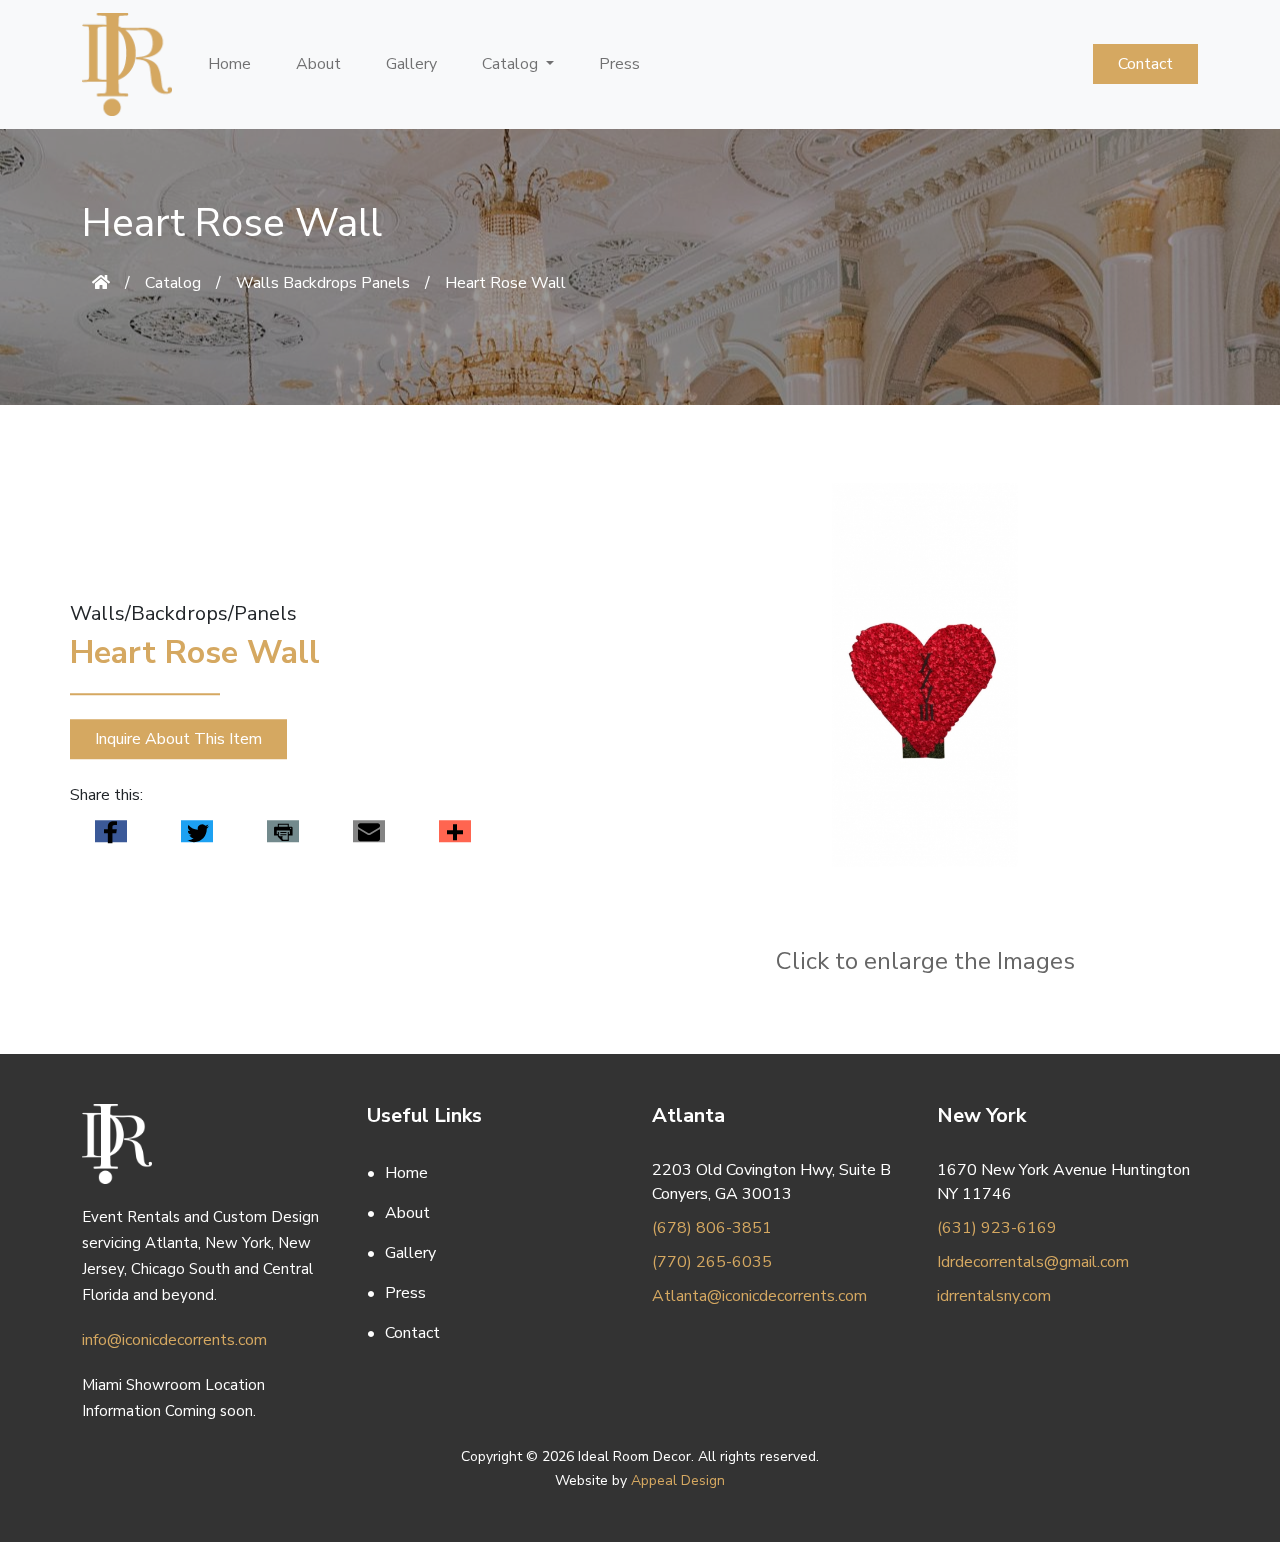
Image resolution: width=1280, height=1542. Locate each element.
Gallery (411, 64)
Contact (1145, 64)
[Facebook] (111, 831)
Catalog (173, 283)
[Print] (283, 831)
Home (229, 64)
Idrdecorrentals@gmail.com (1033, 1262)
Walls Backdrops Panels (323, 283)
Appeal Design (678, 1480)
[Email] (369, 831)
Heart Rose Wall (505, 283)
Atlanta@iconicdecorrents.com (759, 1296)
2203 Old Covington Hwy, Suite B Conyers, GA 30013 (771, 1182)
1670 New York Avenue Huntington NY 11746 (1063, 1182)
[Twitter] (197, 831)
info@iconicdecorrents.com (174, 1340)
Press (619, 64)
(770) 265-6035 (712, 1262)
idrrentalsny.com (994, 1296)
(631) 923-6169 (997, 1228)
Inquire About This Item (178, 739)
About (318, 64)
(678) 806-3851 (712, 1228)
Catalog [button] (512, 64)
